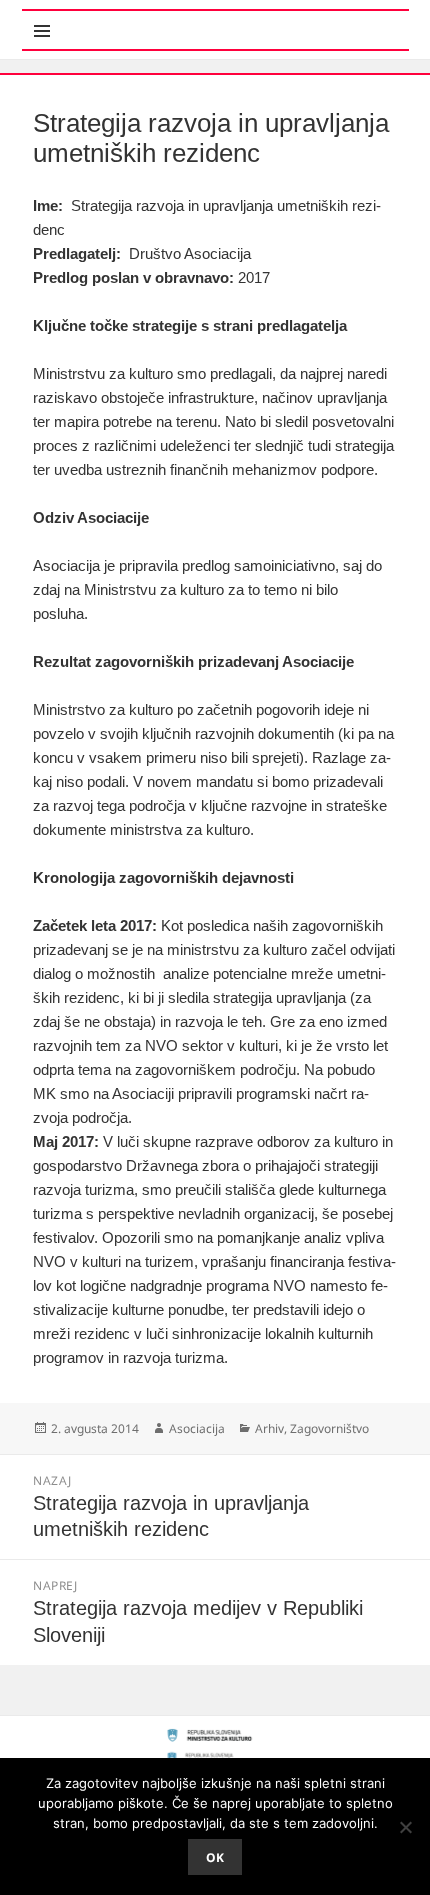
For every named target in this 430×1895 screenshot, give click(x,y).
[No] (405, 1827)
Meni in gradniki (120, 19)
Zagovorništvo (329, 1428)
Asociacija (197, 1428)
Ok (215, 1857)
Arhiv (269, 1428)
